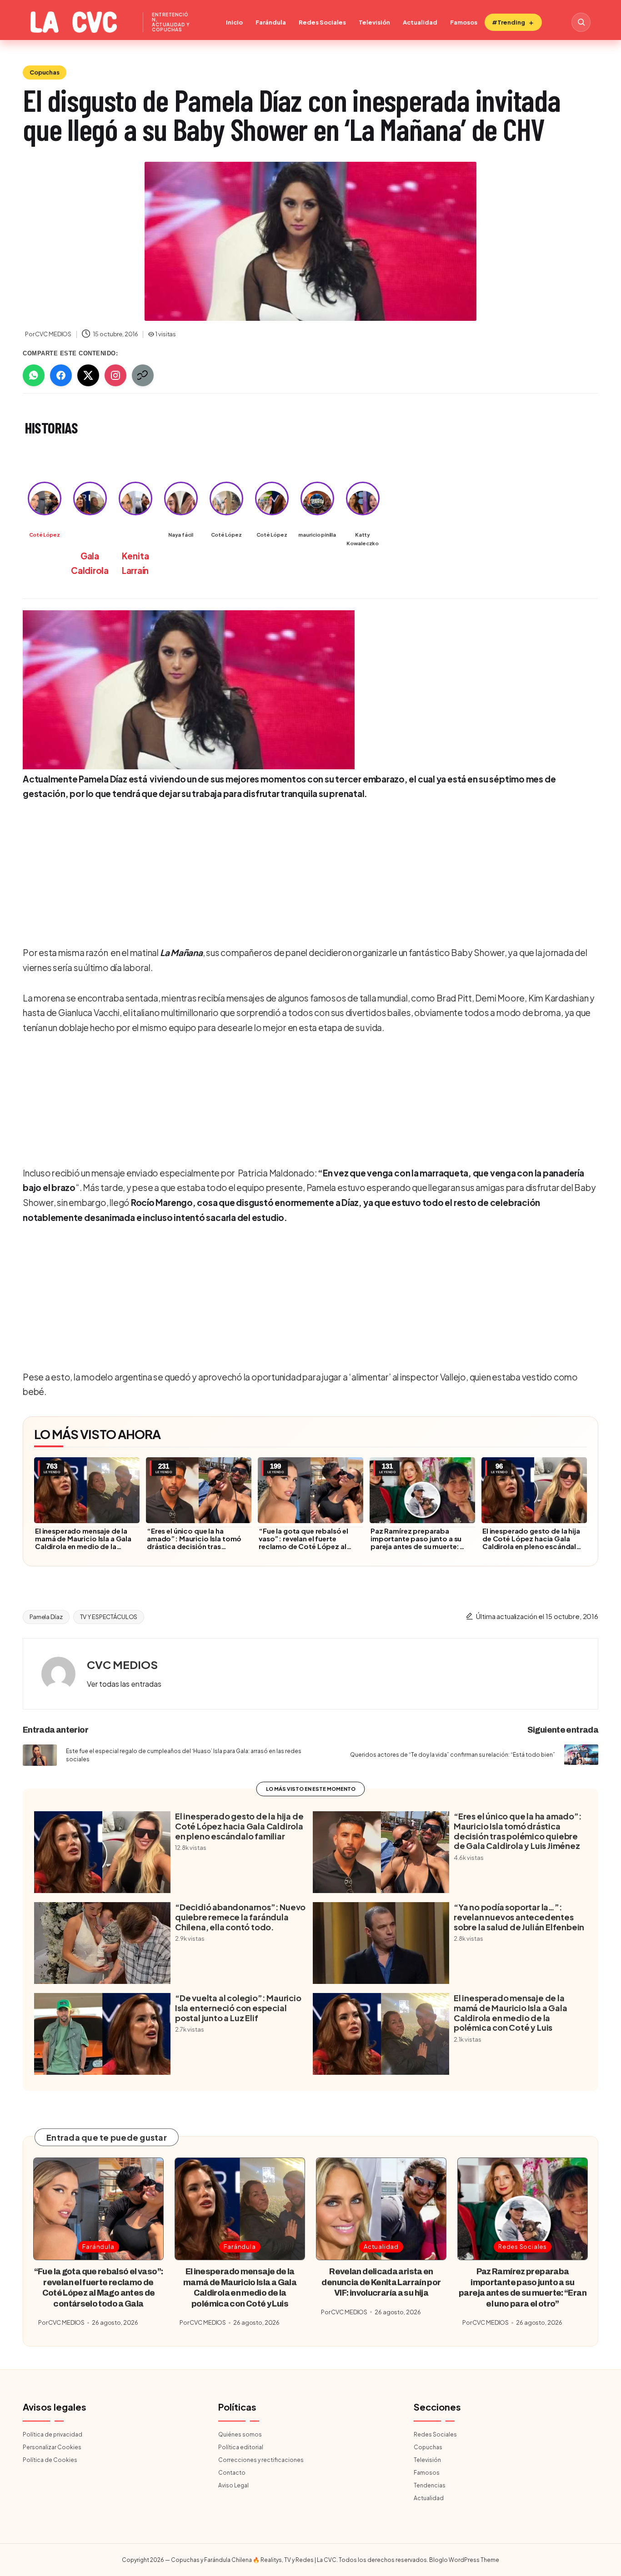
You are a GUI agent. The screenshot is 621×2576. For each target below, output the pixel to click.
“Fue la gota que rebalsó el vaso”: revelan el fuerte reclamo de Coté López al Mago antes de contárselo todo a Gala (303, 1546)
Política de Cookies (50, 2460)
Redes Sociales (322, 22)
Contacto (232, 2473)
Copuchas (45, 72)
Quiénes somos (240, 2434)
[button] (124, 1684)
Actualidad (420, 22)
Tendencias (430, 2485)
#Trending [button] (508, 22)
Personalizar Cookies (52, 2447)
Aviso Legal (233, 2485)
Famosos (464, 22)
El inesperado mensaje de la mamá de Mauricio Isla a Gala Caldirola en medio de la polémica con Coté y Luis (83, 1542)
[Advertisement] (307, 872)
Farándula (271, 22)
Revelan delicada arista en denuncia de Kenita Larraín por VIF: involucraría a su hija (381, 2282)
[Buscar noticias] (581, 22)
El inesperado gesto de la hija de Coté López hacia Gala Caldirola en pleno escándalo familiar (532, 1542)
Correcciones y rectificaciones (261, 2460)
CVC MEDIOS (122, 1664)
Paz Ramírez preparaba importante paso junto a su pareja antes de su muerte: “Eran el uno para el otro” (416, 1542)
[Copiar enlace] (143, 375)
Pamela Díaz (46, 1617)
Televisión (374, 22)
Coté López (45, 535)
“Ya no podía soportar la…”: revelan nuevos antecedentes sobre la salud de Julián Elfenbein (519, 1917)
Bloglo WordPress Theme (464, 2560)
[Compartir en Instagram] (115, 375)
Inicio (234, 22)
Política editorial (241, 2447)
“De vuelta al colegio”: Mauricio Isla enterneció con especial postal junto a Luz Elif (238, 2008)
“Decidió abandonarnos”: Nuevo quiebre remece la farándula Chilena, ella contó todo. (240, 1917)
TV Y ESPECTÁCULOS (109, 1617)
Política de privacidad (53, 2434)
